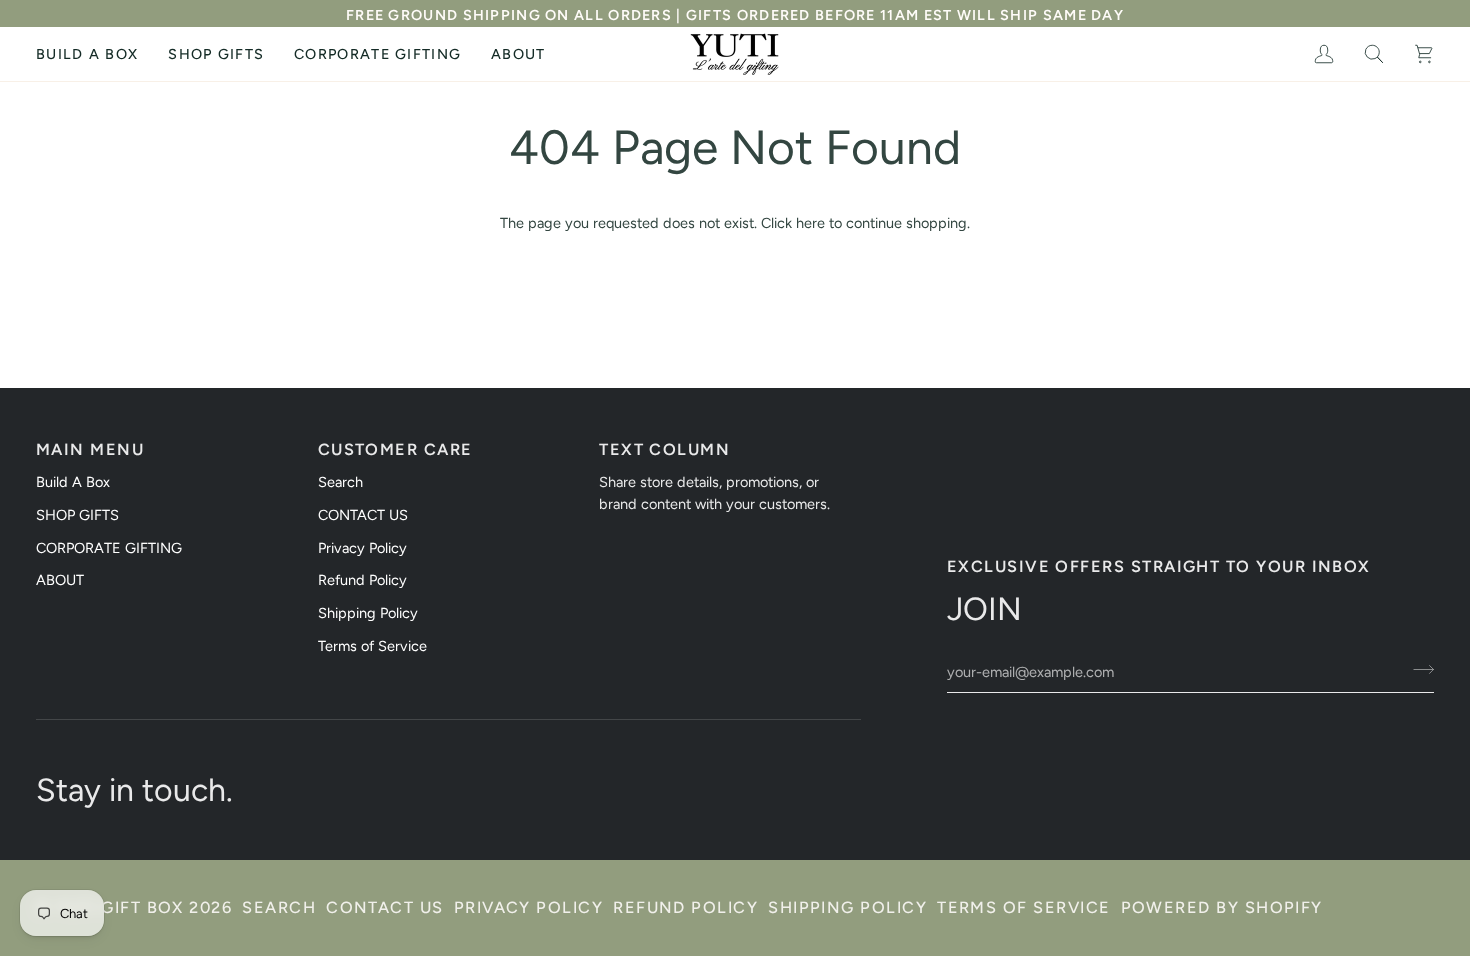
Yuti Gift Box (120, 907)
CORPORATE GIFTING (109, 548)
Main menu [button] (90, 449)
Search (340, 482)
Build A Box (73, 482)
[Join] (1417, 669)
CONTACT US (363, 515)
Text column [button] (664, 449)
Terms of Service (372, 646)
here (810, 223)
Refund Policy (362, 580)
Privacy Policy (362, 548)
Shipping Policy (368, 613)
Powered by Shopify (1222, 907)
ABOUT (60, 580)
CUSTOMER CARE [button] (395, 449)
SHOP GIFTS (77, 515)
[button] (216, 54)
